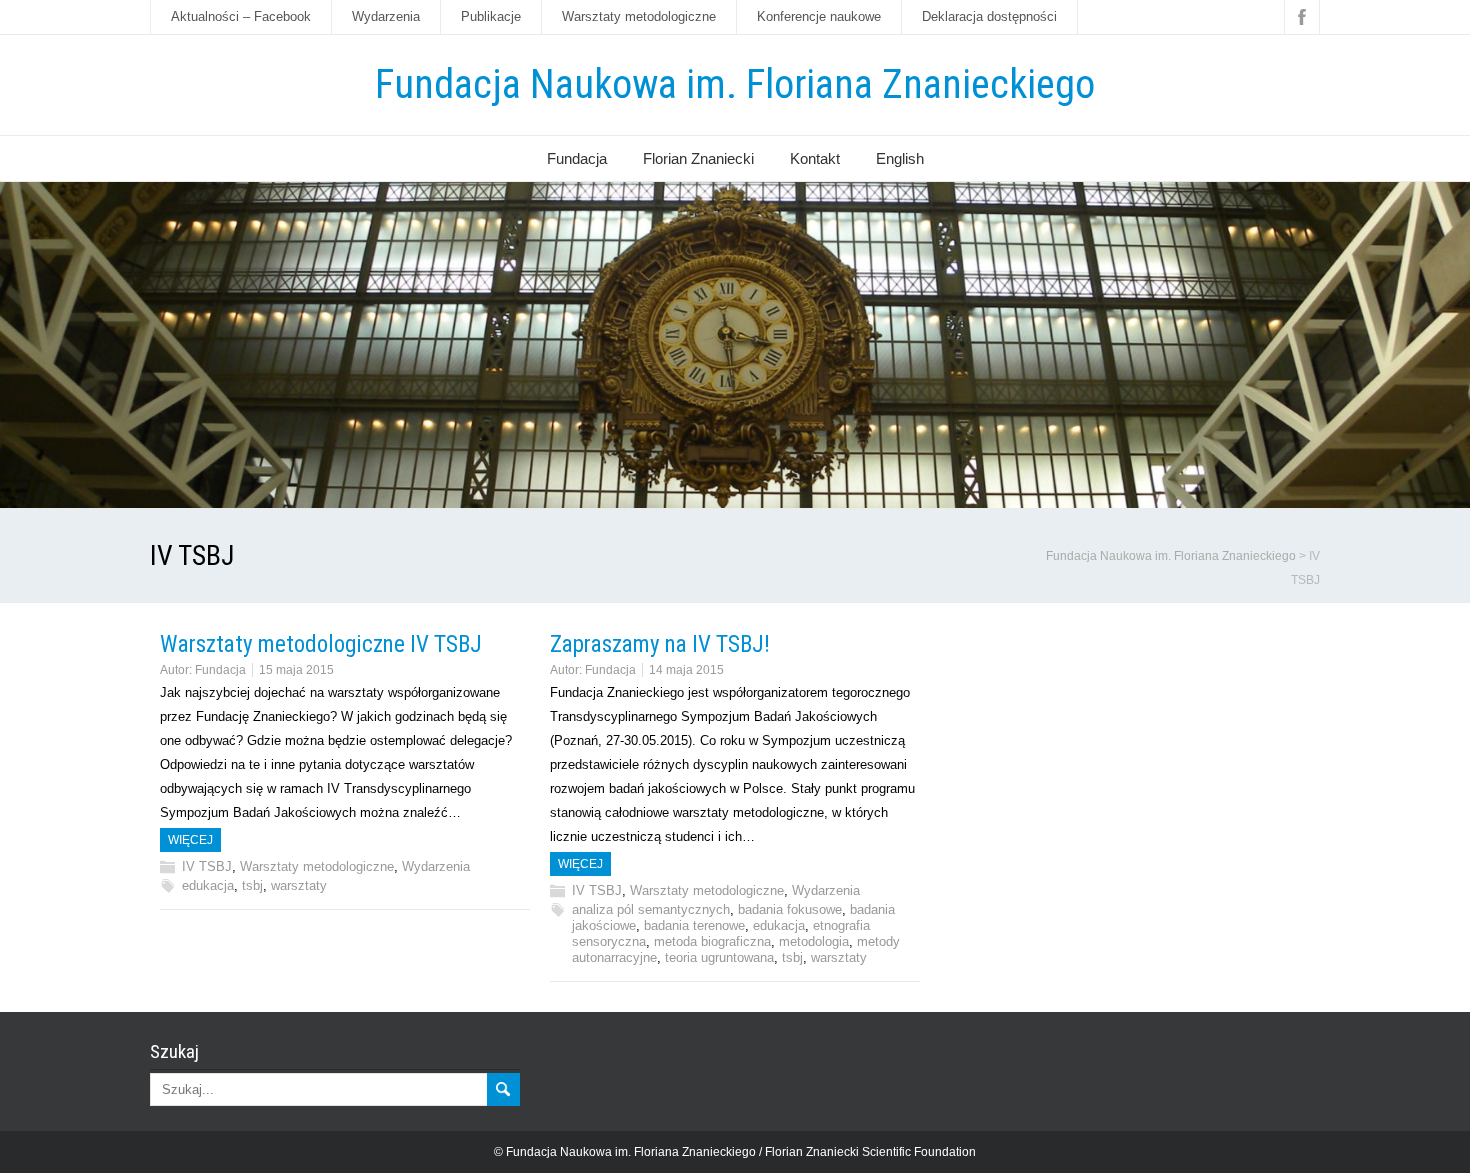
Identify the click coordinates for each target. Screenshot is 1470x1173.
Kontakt (815, 158)
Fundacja (577, 158)
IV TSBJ (207, 866)
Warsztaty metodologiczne (639, 16)
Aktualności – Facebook (241, 16)
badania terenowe (694, 925)
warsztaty (299, 885)
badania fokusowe (790, 909)
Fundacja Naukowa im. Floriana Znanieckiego (735, 84)
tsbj (252, 885)
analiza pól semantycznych (651, 909)
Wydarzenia (386, 16)
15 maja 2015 (296, 670)
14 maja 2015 (686, 670)
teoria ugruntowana (719, 957)
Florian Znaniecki (698, 158)
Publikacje (491, 16)
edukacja (208, 885)
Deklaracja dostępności (989, 16)
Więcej (190, 840)
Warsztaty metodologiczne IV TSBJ (321, 644)
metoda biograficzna (712, 941)
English (900, 158)
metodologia (814, 941)
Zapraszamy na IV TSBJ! (660, 644)
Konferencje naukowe (819, 16)
